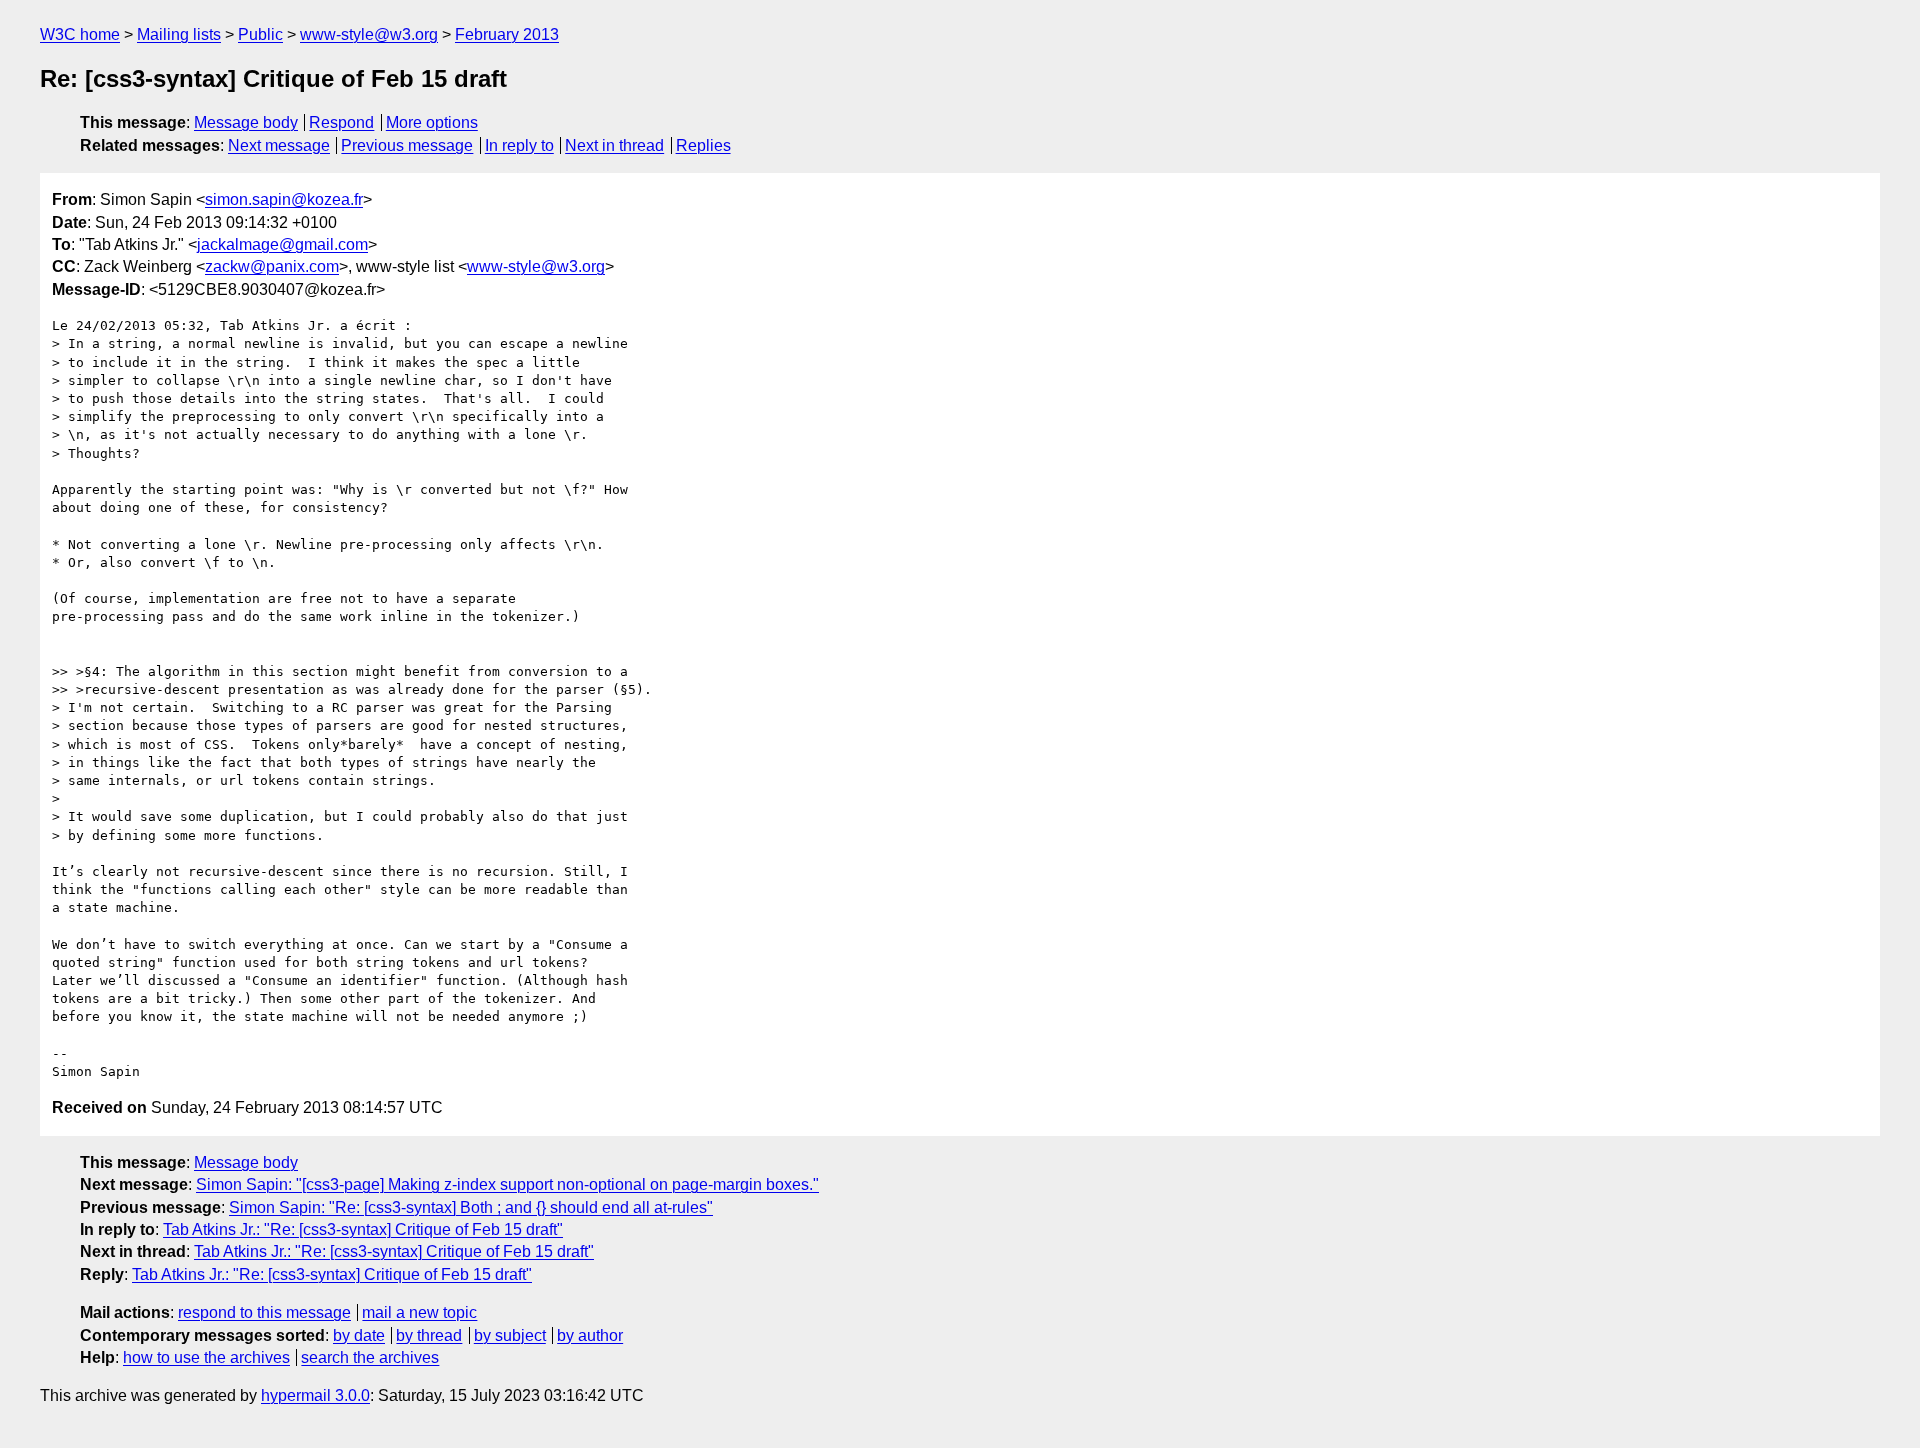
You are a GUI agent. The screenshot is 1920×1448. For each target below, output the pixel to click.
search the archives (370, 1357)
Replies (703, 145)
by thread (429, 1335)
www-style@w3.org (369, 34)
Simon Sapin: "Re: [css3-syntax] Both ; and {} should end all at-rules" (471, 1207)
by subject (510, 1335)
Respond (341, 122)
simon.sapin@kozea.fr (284, 199)
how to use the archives (206, 1357)
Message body (246, 122)
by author (590, 1335)
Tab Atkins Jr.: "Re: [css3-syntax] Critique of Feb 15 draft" (363, 1229)
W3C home (80, 34)
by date (359, 1335)
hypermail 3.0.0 (315, 1395)
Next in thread (614, 145)
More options (432, 122)
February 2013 (507, 34)
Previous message (407, 145)
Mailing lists (179, 34)
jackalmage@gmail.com (282, 244)
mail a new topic (419, 1312)
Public (260, 34)
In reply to (519, 145)
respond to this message (264, 1312)
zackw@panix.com (272, 266)
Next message (279, 145)
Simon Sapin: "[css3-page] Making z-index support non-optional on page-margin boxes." (507, 1184)
